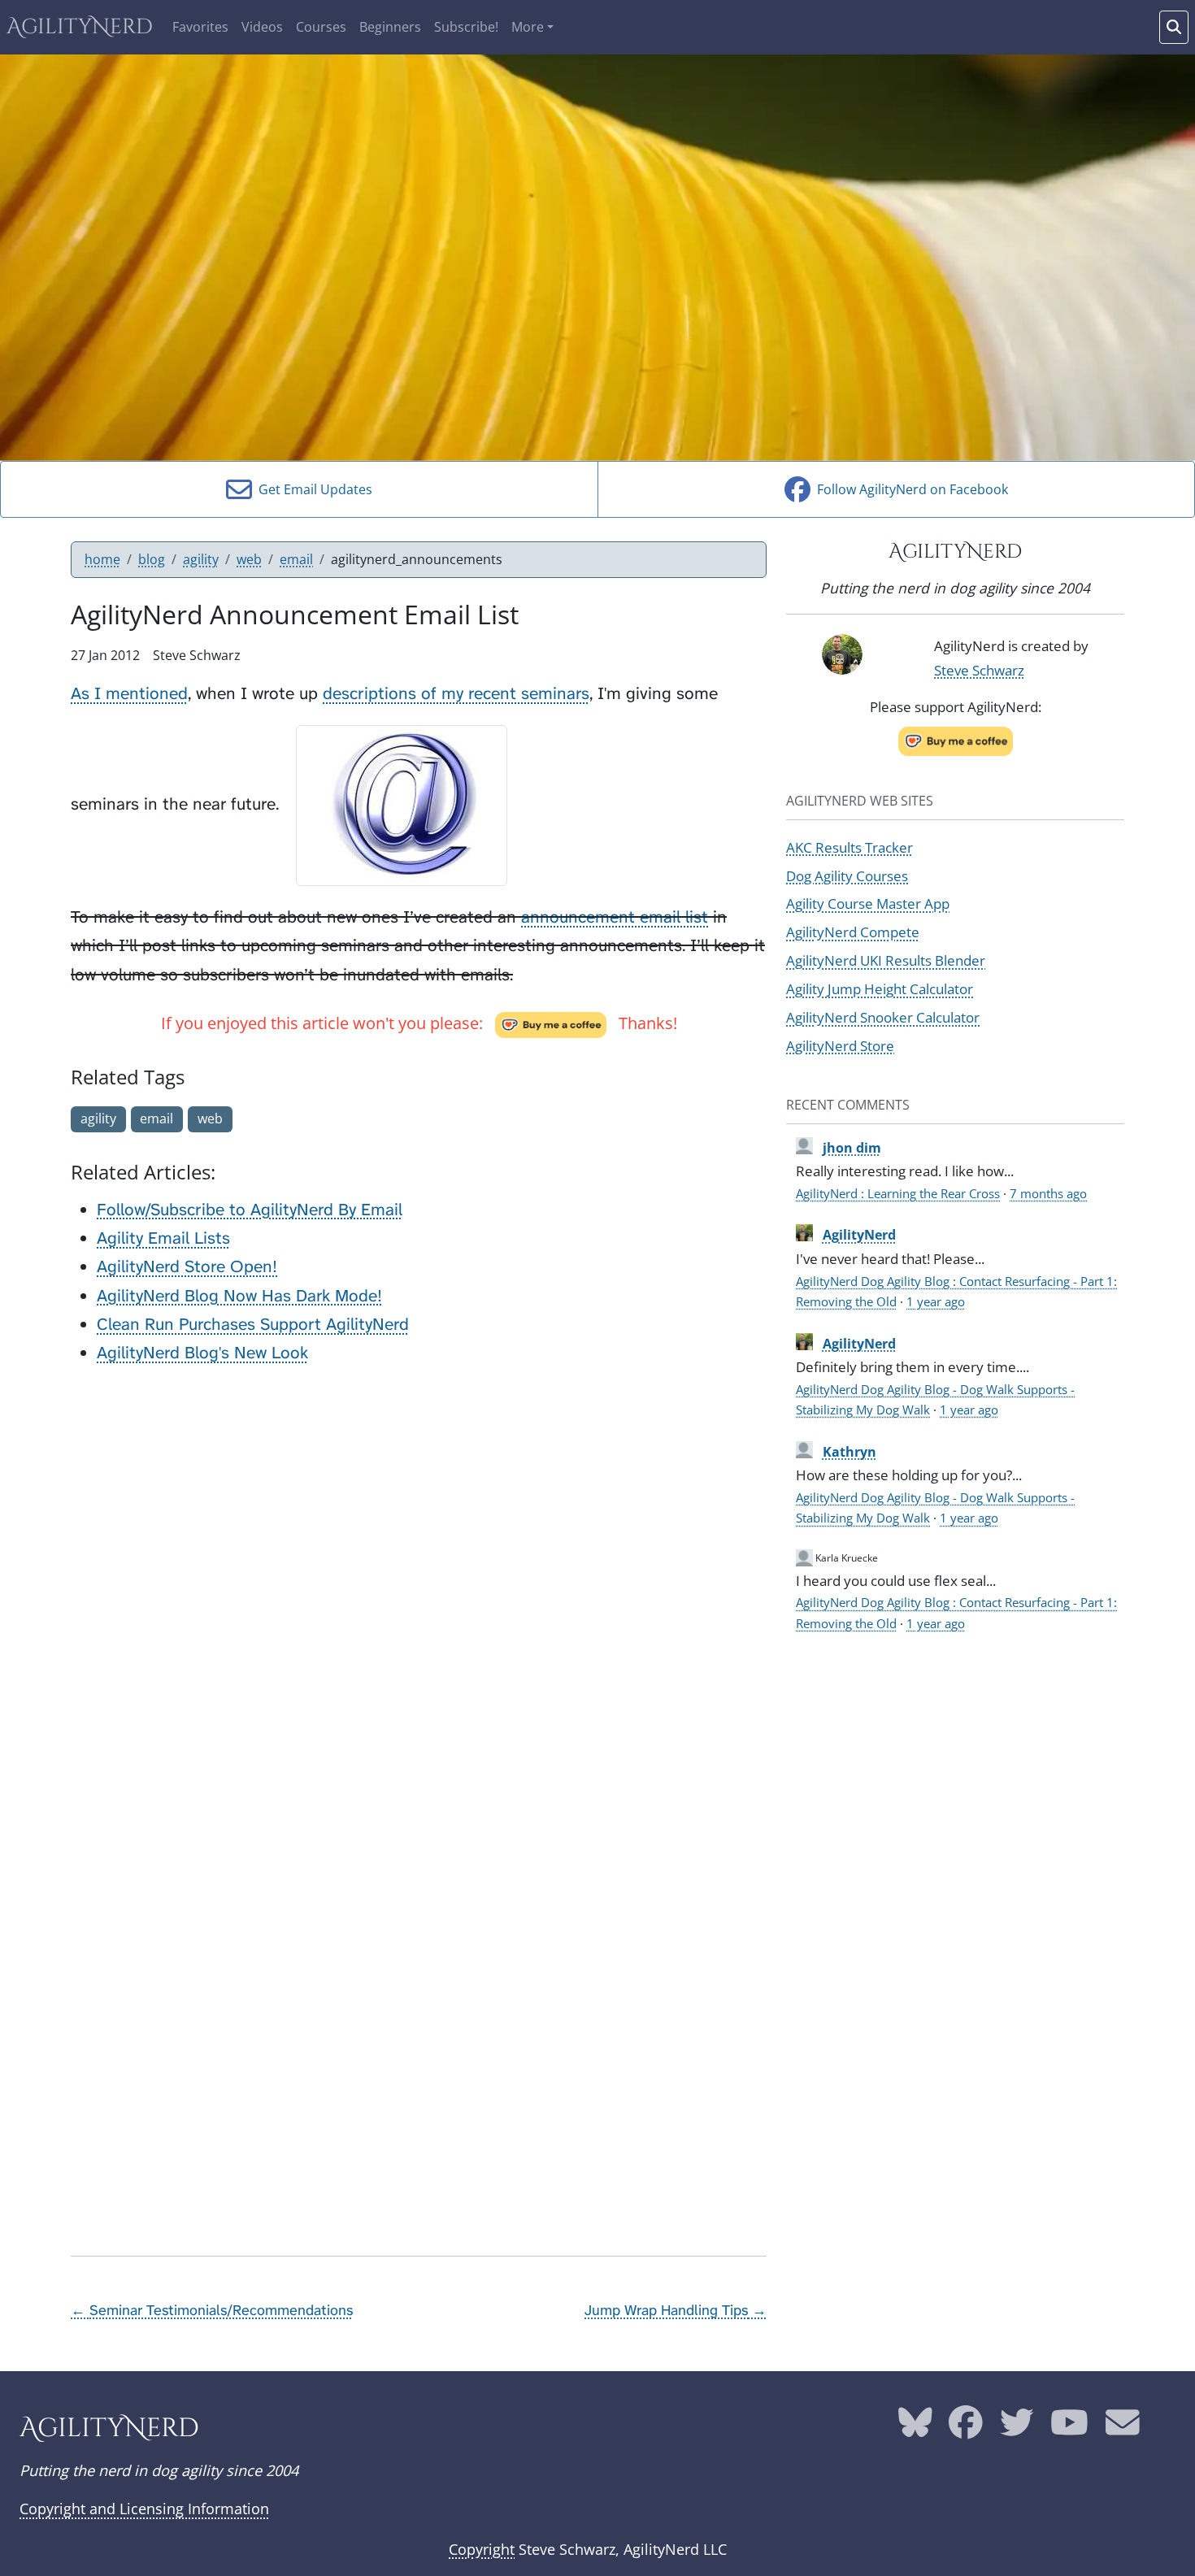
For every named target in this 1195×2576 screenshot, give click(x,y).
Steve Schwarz (979, 670)
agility (201, 559)
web (249, 559)
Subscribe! (466, 27)
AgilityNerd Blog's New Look (202, 1353)
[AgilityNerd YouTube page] (1069, 2428)
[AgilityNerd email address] (1123, 2428)
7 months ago (1048, 1193)
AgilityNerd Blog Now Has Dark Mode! (239, 1296)
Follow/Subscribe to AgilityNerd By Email (250, 1210)
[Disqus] (419, 1584)
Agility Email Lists (163, 1238)
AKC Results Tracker (850, 847)
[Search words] (1174, 27)
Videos (262, 27)
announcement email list (615, 917)
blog (152, 559)
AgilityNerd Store (840, 1045)
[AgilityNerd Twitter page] (1017, 2428)
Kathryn (850, 1452)
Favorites (200, 27)
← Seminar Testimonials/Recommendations (212, 2310)
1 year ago (936, 1301)
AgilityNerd (80, 27)
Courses (321, 27)
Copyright (482, 2549)
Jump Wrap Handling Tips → (676, 2310)
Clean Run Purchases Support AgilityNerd (253, 1325)
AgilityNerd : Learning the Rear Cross (898, 1193)
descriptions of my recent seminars (456, 694)
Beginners (390, 27)
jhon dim (852, 1148)
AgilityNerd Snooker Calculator (883, 1017)
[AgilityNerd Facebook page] (966, 2428)
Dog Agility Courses (847, 875)
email (296, 559)
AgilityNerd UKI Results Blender (886, 960)
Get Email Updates (312, 489)
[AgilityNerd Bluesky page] (915, 2428)
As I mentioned (129, 694)
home (102, 559)
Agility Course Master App (868, 903)
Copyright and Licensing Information (144, 2509)
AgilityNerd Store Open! (187, 1267)
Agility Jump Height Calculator (880, 988)
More (528, 27)
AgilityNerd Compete (853, 932)
